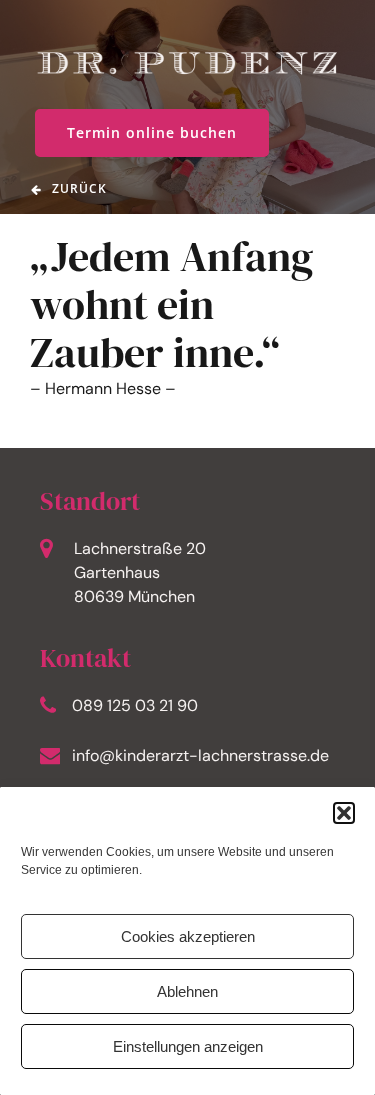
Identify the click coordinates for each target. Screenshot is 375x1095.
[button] (344, 813)
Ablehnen (187, 991)
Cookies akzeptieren (188, 936)
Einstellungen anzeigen (188, 1046)
